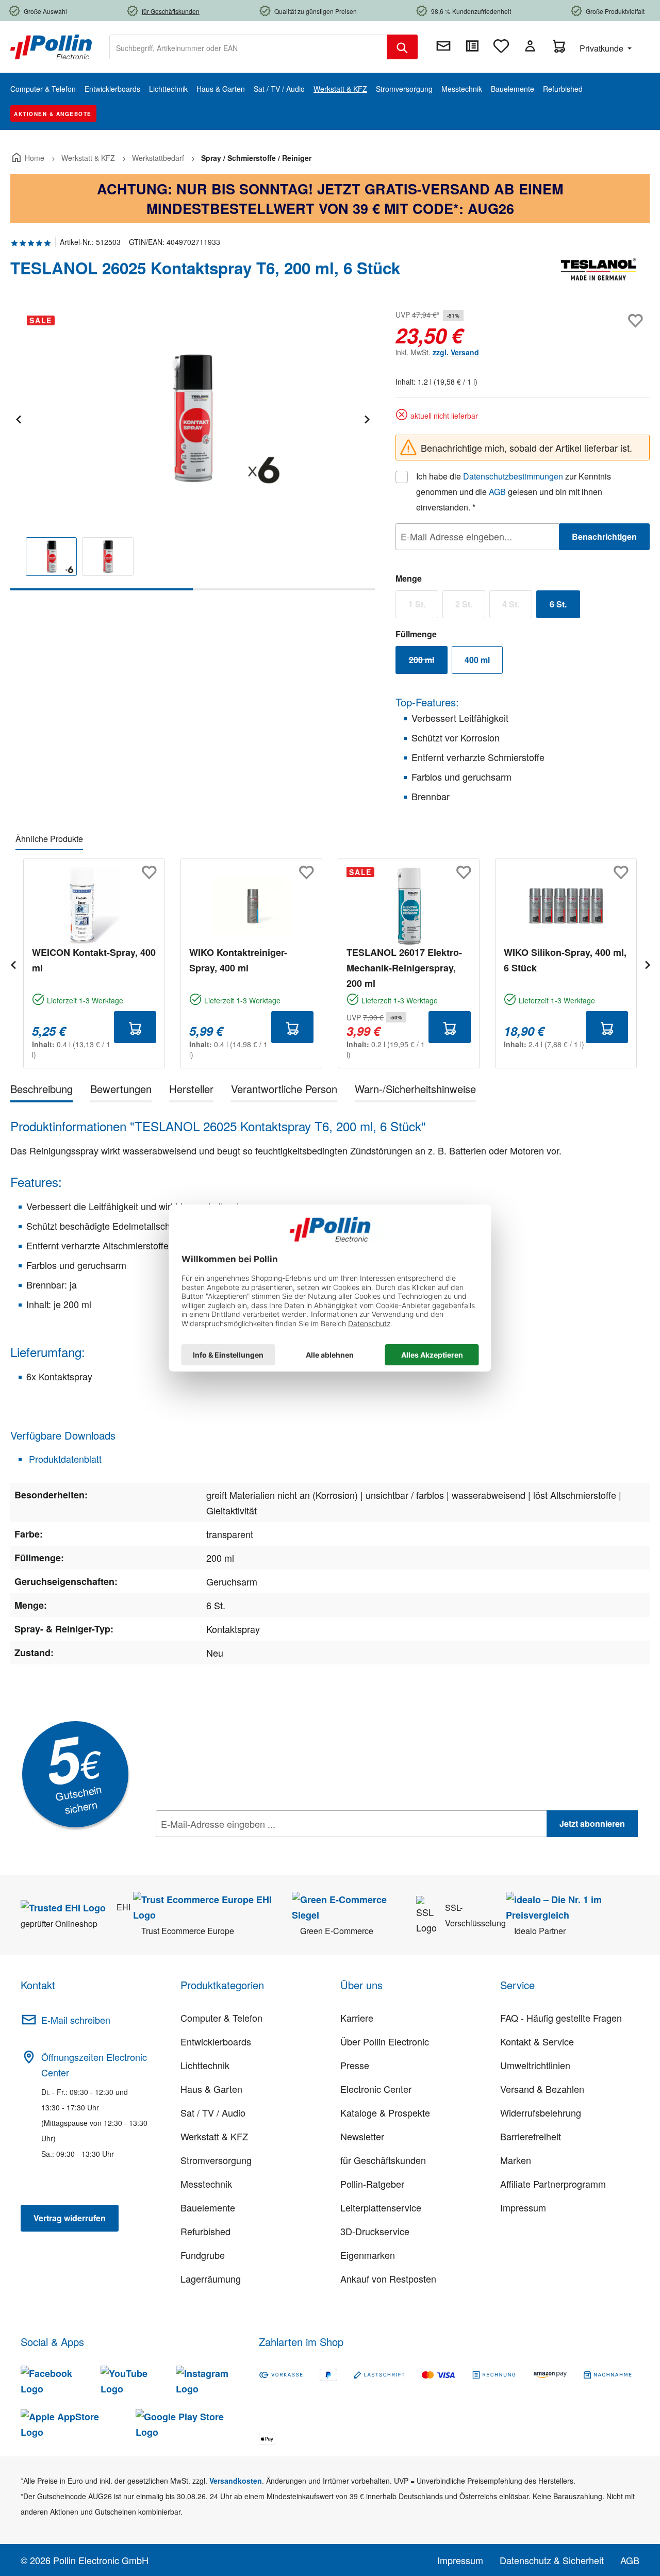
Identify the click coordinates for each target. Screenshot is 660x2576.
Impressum (523, 2207)
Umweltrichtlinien (535, 2065)
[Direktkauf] (472, 46)
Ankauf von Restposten (388, 2278)
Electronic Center (376, 2089)
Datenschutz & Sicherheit (552, 2560)
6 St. (565, 606)
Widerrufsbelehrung (541, 2112)
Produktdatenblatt (64, 1459)
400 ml (477, 660)
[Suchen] (402, 47)
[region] (193, 449)
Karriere (357, 2018)
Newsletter (362, 2136)
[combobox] (248, 47)
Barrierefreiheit (531, 2136)
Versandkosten (236, 2481)
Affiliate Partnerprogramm (553, 2184)
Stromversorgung (216, 2160)
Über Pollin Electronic (385, 2041)
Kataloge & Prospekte (385, 2112)
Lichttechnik (205, 2065)
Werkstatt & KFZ (214, 2136)
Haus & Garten (211, 2089)
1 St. (423, 606)
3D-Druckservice (375, 2231)
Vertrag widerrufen (70, 2218)
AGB (497, 492)
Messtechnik (206, 2184)
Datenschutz (222, 1846)
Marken (516, 2160)
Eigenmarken (368, 2255)
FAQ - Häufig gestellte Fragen (561, 2018)
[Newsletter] (443, 46)
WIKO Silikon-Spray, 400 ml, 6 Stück (565, 960)
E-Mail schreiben (76, 2020)
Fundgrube (203, 2255)
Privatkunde (603, 48)
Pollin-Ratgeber (372, 2184)
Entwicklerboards (216, 2041)
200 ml (428, 662)
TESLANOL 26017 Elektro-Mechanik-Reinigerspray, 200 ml (404, 968)
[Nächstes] (367, 418)
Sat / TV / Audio (213, 2112)
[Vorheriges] (18, 418)
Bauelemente (208, 2207)
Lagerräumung (211, 2278)
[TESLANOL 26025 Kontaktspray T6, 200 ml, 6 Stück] (192, 418)
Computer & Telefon (221, 2018)
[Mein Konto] (530, 46)
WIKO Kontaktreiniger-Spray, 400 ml (238, 960)
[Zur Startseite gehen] (51, 46)
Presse (355, 2065)
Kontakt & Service (537, 2041)
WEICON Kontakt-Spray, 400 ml (94, 960)
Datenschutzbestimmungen (513, 476)
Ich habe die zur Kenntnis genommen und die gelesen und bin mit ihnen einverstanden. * (514, 492)
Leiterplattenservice (381, 2207)
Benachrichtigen (604, 536)
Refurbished (205, 2231)
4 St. (517, 606)
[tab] (42, 1091)
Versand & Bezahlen (542, 2089)
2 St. (470, 606)
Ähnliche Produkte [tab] (49, 839)
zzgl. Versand (456, 352)
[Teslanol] (598, 272)
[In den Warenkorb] (135, 1027)
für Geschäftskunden (383, 2160)
